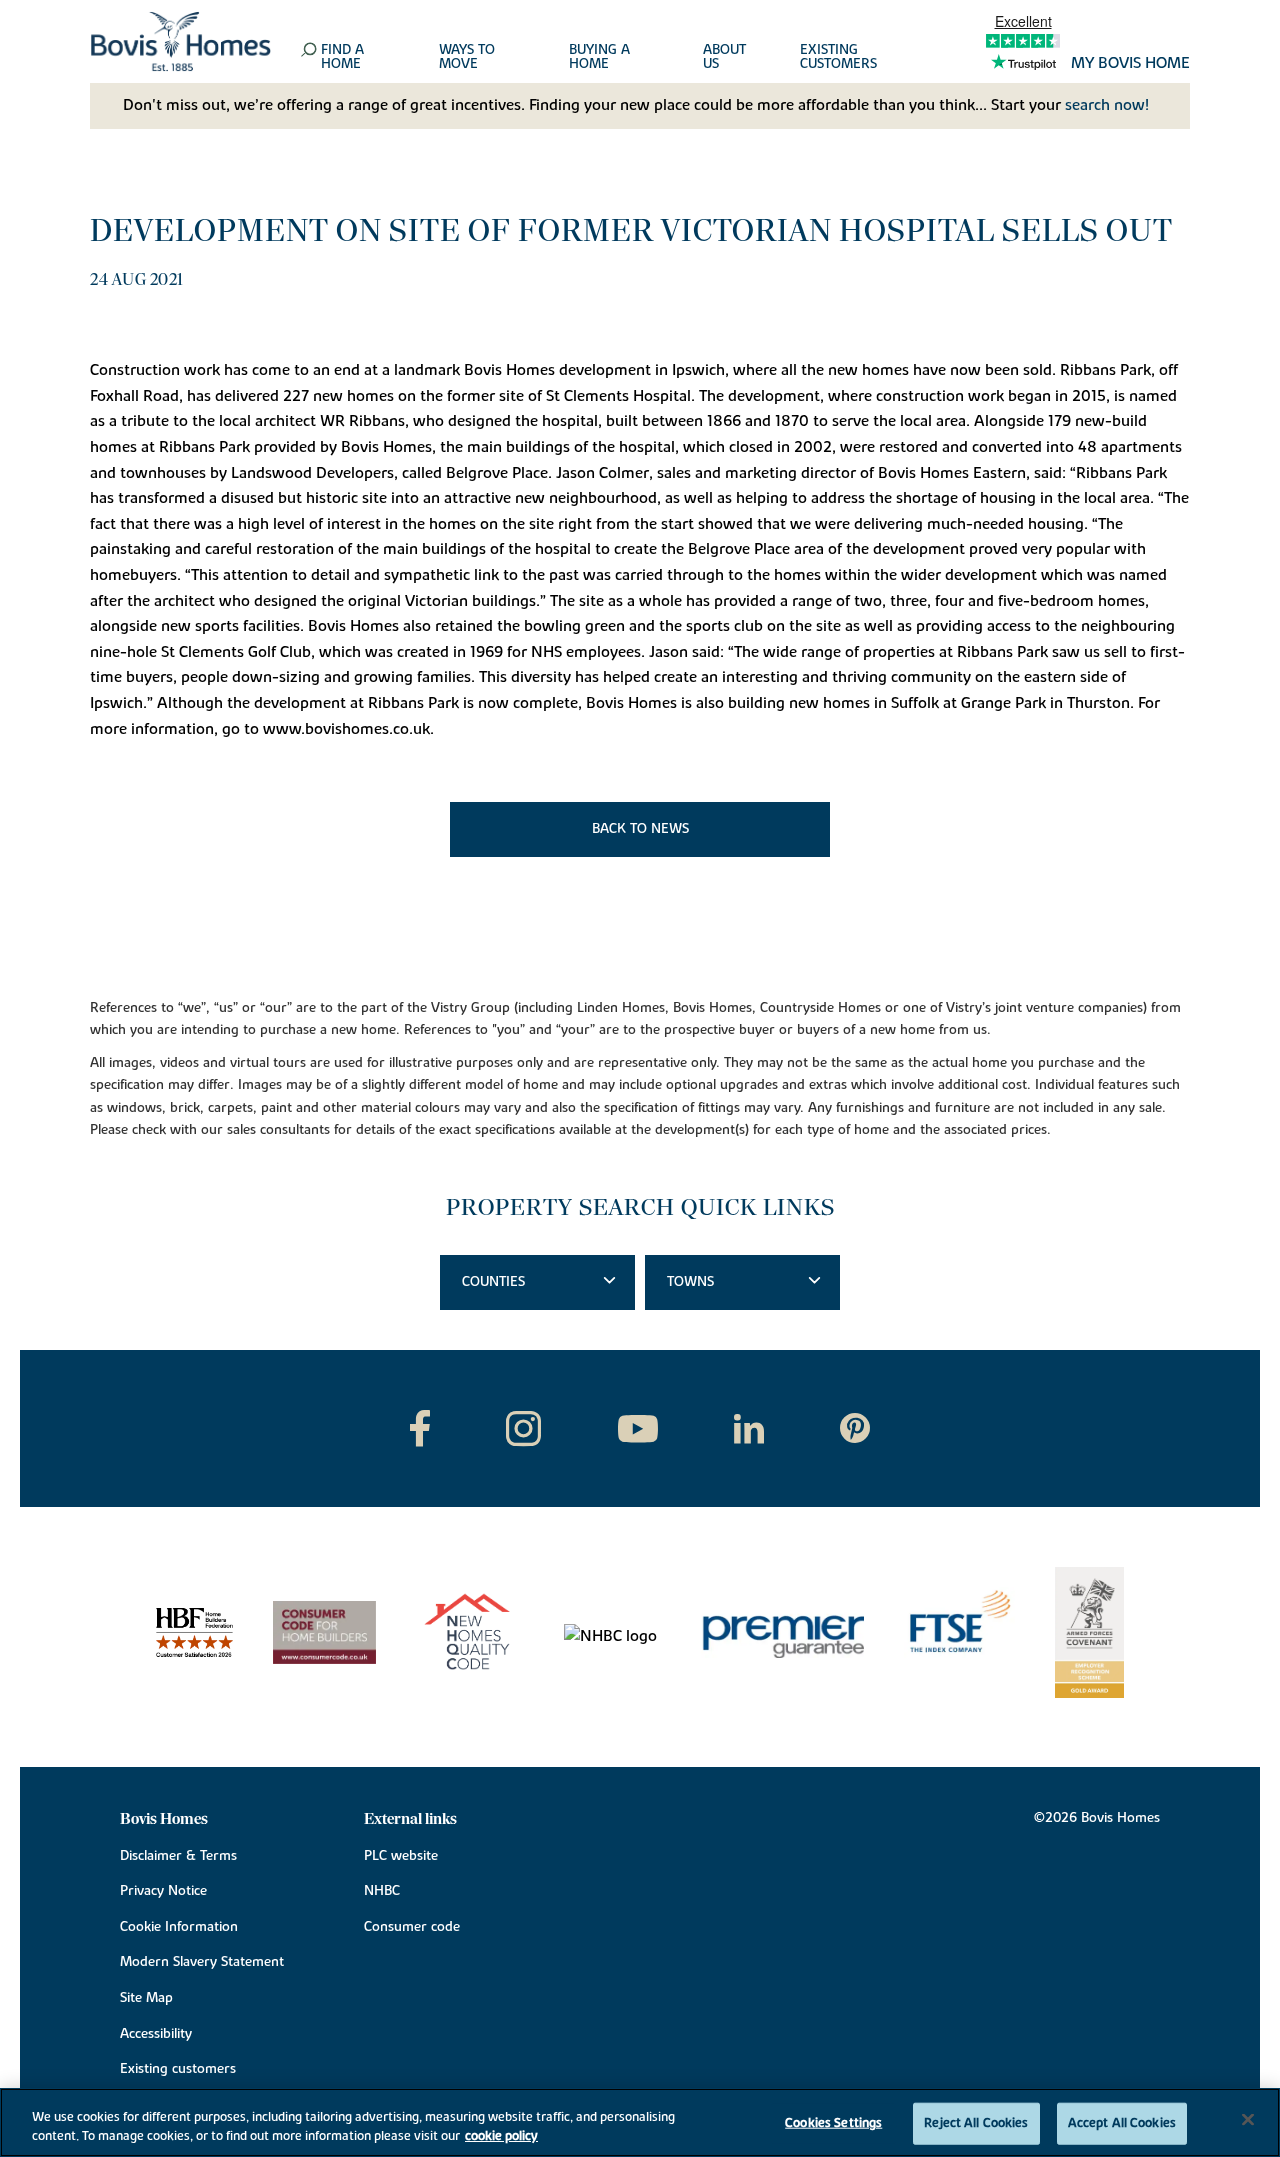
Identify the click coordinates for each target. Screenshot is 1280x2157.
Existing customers (838, 58)
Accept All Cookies (1122, 2123)
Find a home (342, 58)
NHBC (382, 1891)
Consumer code (412, 1927)
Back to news (640, 829)
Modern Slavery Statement (202, 1962)
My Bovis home (1130, 64)
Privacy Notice (163, 1891)
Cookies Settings (833, 2123)
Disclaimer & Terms (178, 1856)
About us (724, 58)
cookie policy (501, 2136)
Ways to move (467, 58)
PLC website (401, 1856)
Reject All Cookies (976, 2123)
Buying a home (599, 58)
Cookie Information (179, 1927)
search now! (1107, 105)
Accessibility (156, 2034)
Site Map (146, 1998)
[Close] (1248, 2120)
